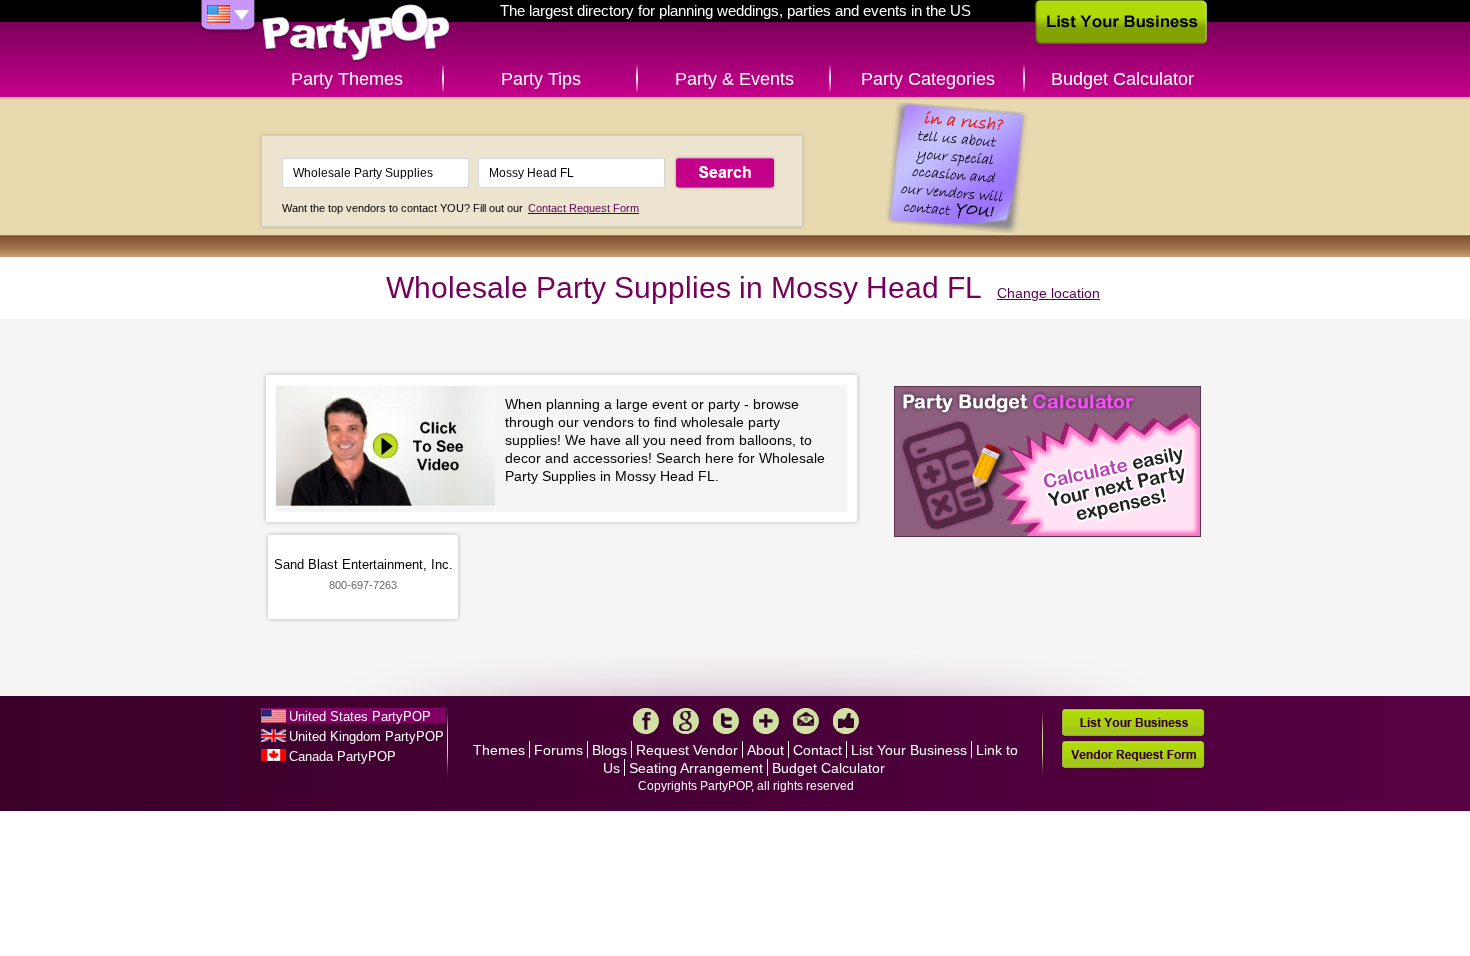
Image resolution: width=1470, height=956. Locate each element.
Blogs (609, 750)
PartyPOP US (356, 33)
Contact (817, 750)
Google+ (686, 721)
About (765, 750)
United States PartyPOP (360, 716)
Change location (1048, 293)
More (766, 721)
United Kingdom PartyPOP (366, 736)
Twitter (726, 721)
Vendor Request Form (1133, 754)
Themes (499, 750)
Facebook (646, 721)
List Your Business (909, 750)
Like (846, 721)
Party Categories (928, 79)
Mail (806, 721)
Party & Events (734, 79)
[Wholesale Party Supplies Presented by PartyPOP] (390, 448)
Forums (558, 750)
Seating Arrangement (696, 768)
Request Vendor (687, 750)
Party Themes (347, 79)
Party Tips (541, 79)
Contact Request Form (583, 208)
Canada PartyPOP (342, 756)
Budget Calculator (1122, 79)
